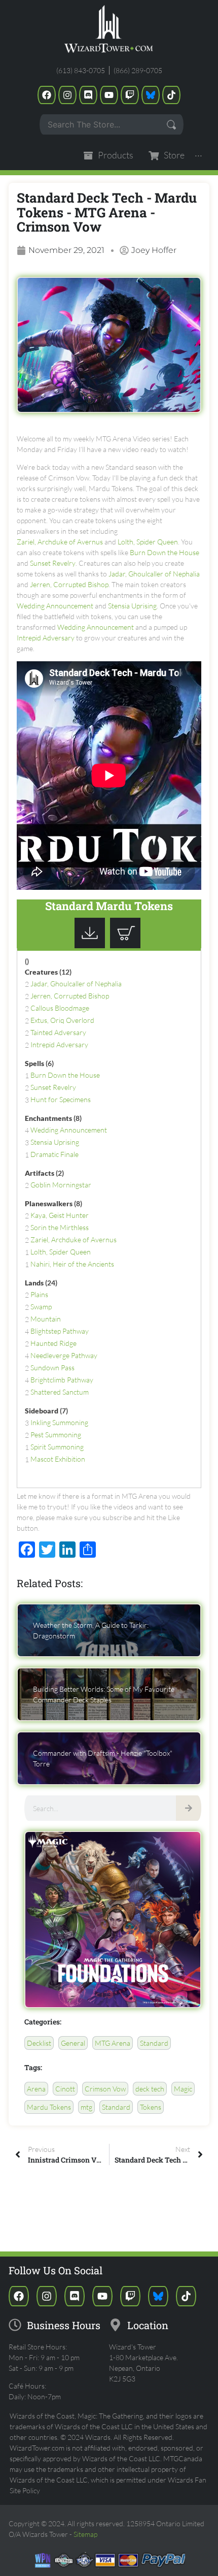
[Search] (189, 1808)
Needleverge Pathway (64, 1355)
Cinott (65, 2089)
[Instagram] (67, 95)
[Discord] (88, 95)
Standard (154, 2043)
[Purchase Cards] (128, 945)
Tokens (151, 2107)
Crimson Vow (105, 2089)
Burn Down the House (165, 552)
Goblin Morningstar (61, 1185)
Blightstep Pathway (60, 1331)
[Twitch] (130, 95)
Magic (183, 2089)
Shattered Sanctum (60, 1392)
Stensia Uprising (132, 606)
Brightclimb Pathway (62, 1380)
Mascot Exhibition (58, 1459)
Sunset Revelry (53, 563)
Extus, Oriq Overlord (62, 1020)
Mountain (46, 1319)
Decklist (39, 2043)
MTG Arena (113, 2043)
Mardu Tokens (49, 2107)
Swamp (41, 1307)
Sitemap (85, 2534)
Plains (39, 1294)
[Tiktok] (171, 95)
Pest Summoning (56, 1435)
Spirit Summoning (57, 1447)
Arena (36, 2089)
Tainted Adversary (58, 1032)
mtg (86, 2107)
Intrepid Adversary (46, 638)
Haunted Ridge (53, 1343)
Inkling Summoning (59, 1422)
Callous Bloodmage (60, 1008)
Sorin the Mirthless (60, 1227)
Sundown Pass (52, 1367)
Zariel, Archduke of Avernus (60, 542)
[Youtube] (109, 95)
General (73, 2043)
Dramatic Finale (55, 1154)
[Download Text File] (92, 945)
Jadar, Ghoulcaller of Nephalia (154, 574)
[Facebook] (47, 95)
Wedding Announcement (55, 606)
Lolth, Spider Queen (148, 542)
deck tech (150, 2089)
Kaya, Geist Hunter (60, 1215)
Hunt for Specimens (61, 1099)
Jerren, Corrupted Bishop (69, 584)
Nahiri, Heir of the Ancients (72, 1264)
